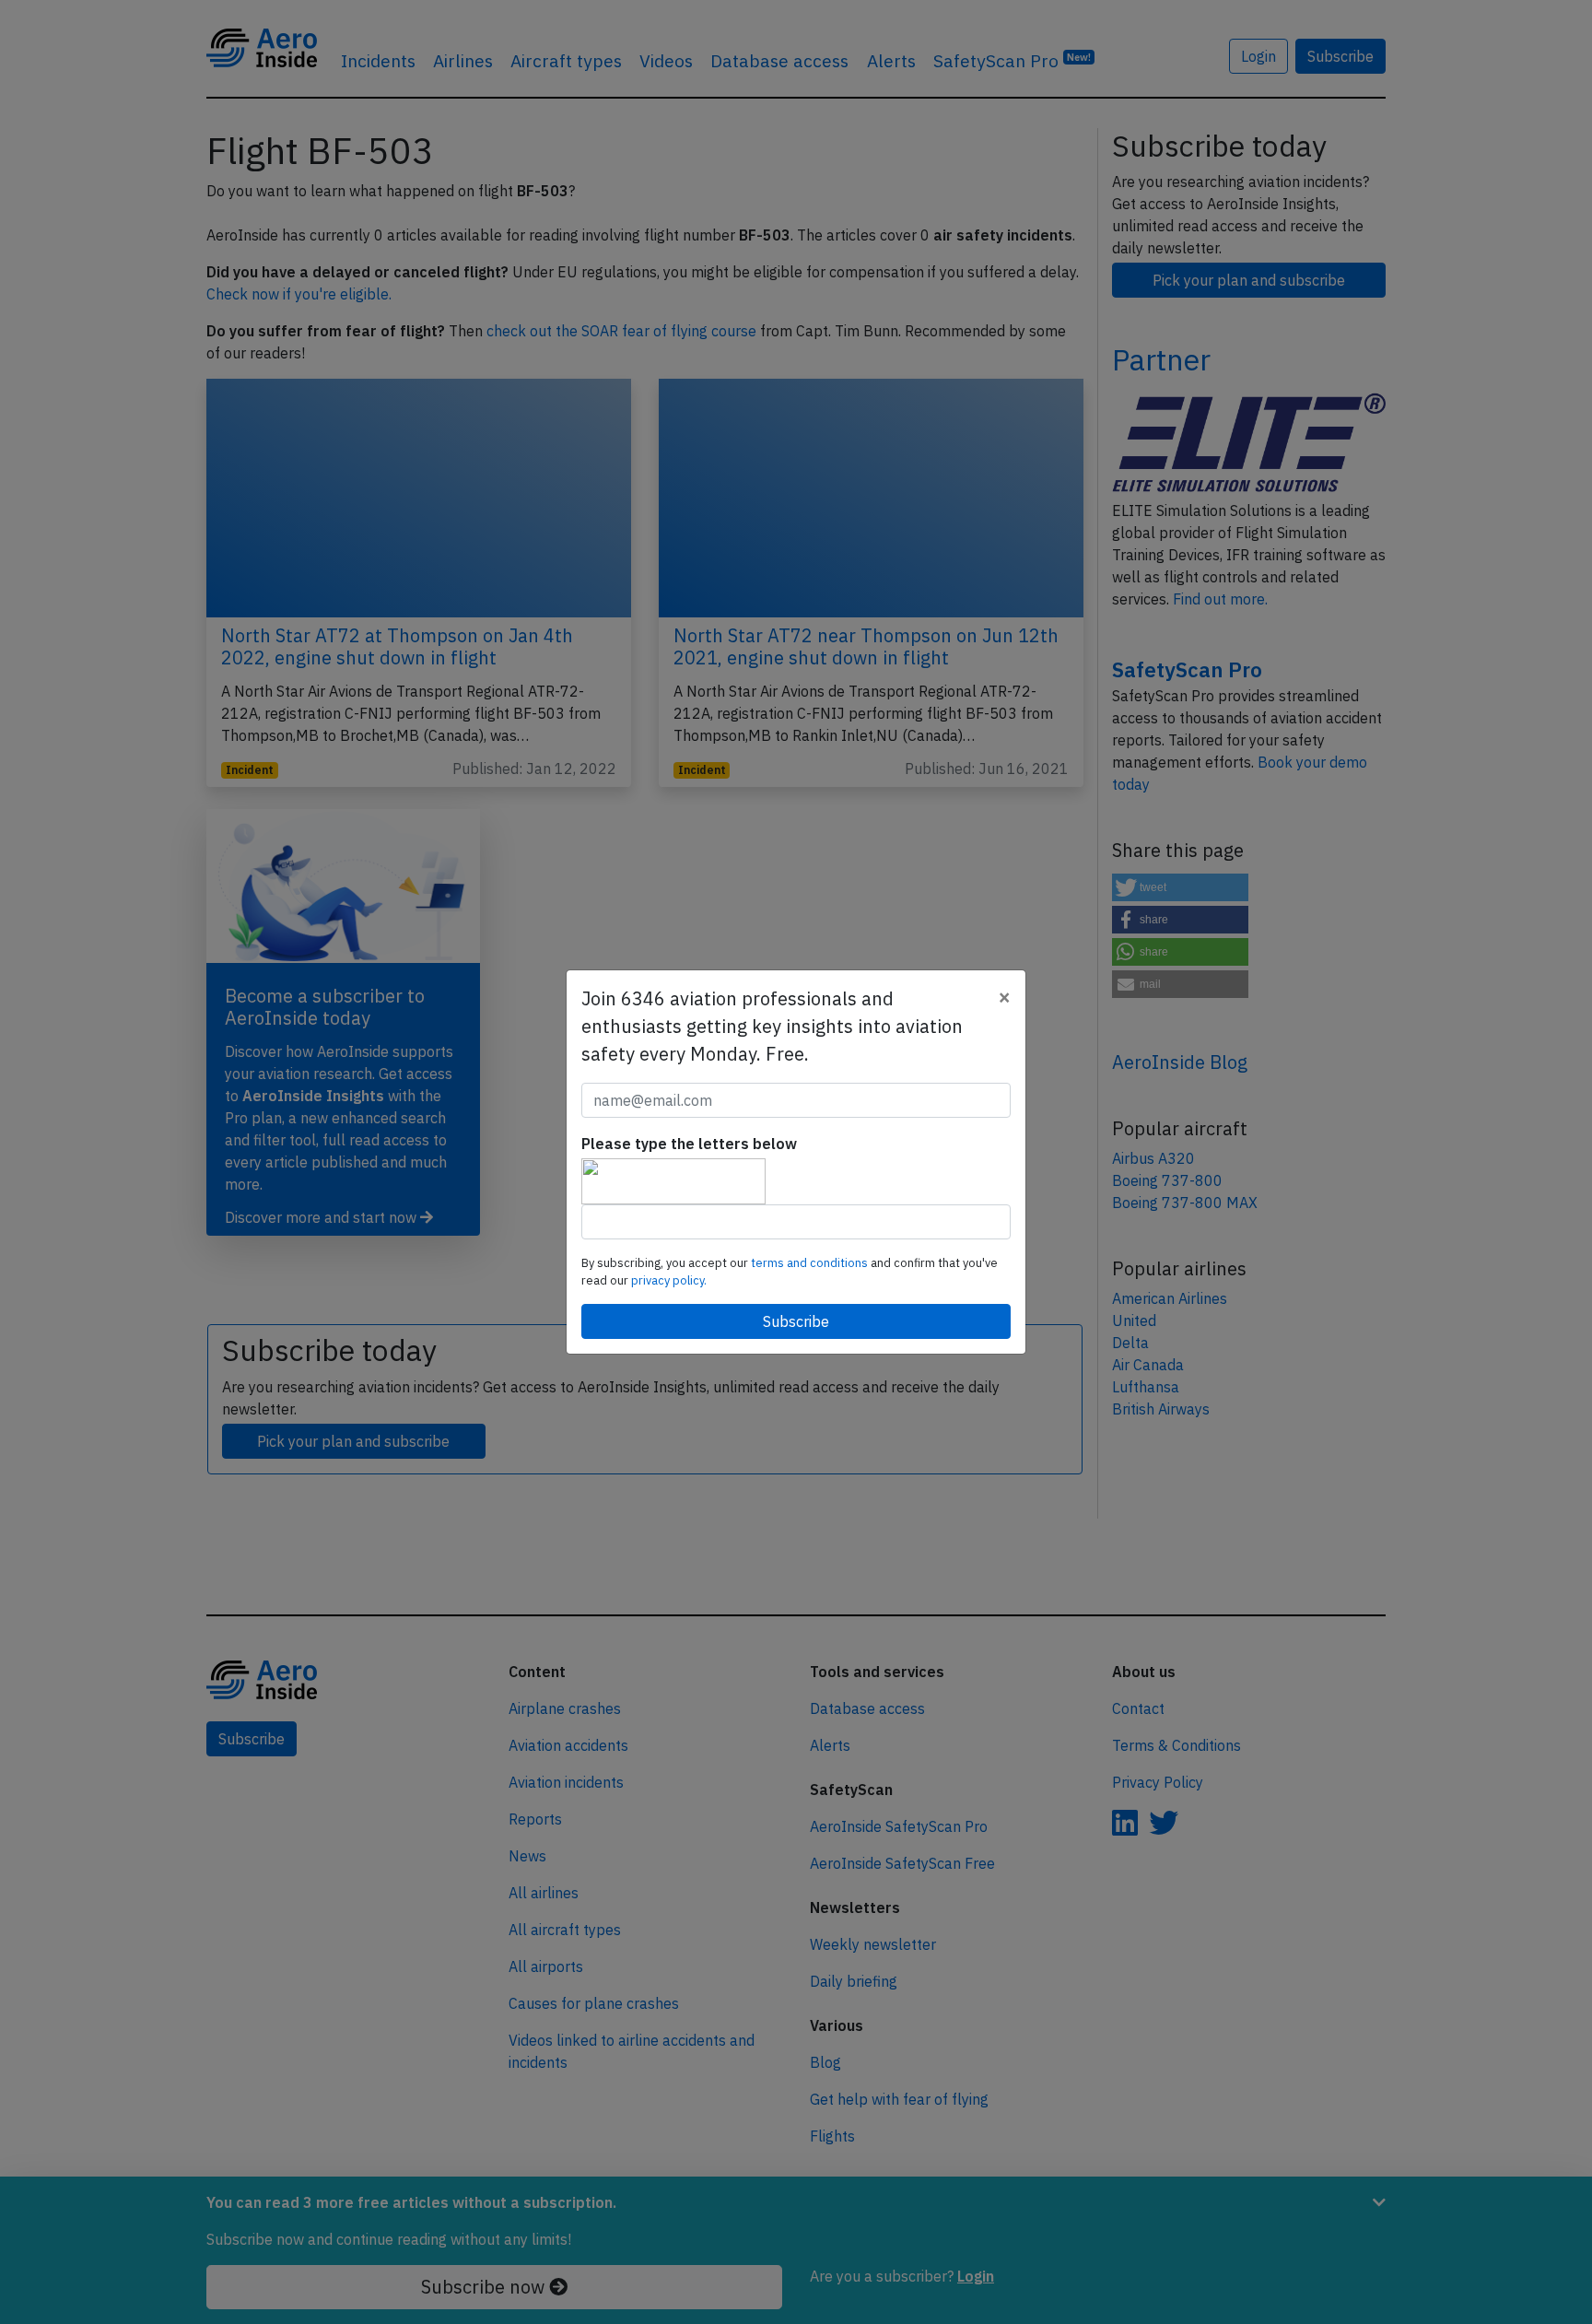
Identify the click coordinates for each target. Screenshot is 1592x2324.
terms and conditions (811, 1263)
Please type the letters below (689, 1144)
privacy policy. (669, 1280)
